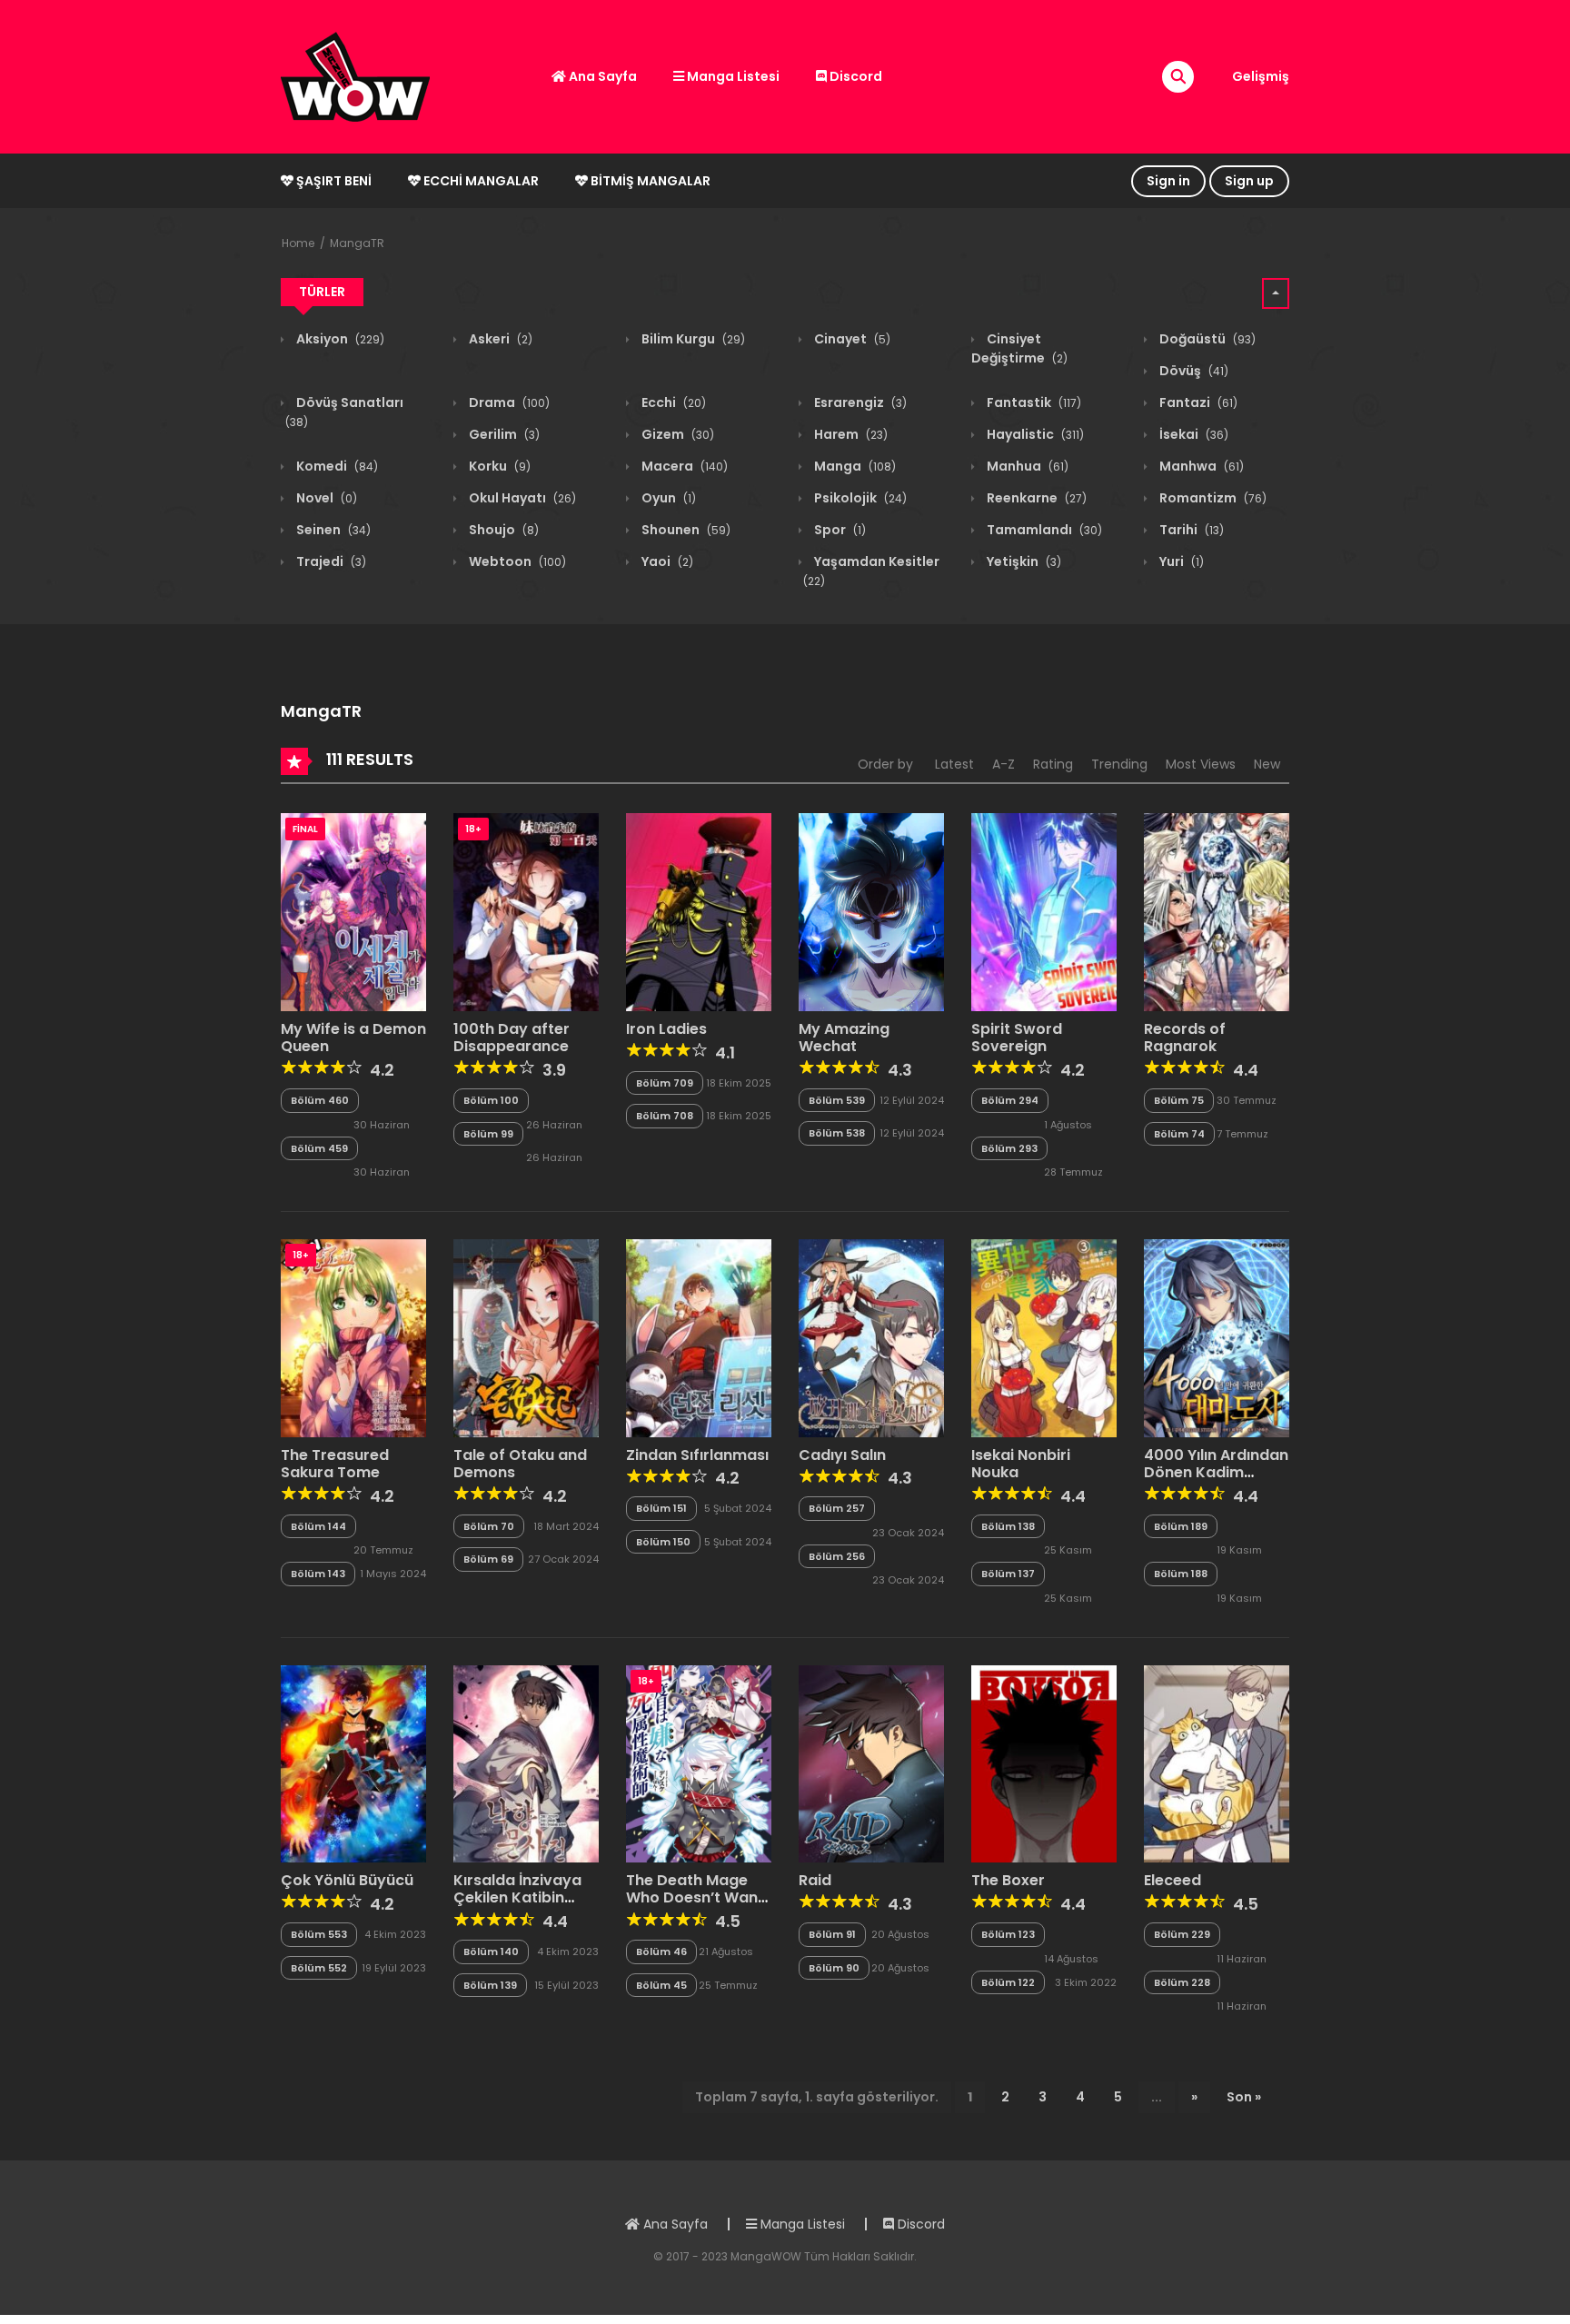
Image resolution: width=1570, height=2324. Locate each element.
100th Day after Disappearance (512, 1038)
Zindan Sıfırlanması (697, 1455)
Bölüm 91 (832, 1934)
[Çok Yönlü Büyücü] (353, 1763)
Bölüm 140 (491, 1952)
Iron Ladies (666, 1029)
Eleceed (1173, 1880)
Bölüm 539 (837, 1100)
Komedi (336, 466)
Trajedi (330, 561)
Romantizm (1212, 498)
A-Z (1004, 764)
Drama (508, 402)
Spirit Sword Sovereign (1017, 1038)
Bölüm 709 (665, 1083)
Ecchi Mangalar (480, 181)
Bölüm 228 (1182, 1982)
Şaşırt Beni (333, 181)
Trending (1119, 764)
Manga (854, 466)
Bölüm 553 (319, 1934)
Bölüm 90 (834, 1968)
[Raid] (871, 1763)
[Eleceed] (1217, 1763)
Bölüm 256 (837, 1556)
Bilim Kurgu (692, 339)
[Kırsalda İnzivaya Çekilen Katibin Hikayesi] (526, 1763)
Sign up (1249, 181)
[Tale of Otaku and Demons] (526, 1337)
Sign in (1168, 181)
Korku (498, 466)
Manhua (1026, 466)
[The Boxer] (1044, 1763)
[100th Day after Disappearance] (526, 911)
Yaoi (666, 561)
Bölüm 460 (320, 1100)
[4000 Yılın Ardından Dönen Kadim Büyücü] (1217, 1337)
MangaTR (357, 243)
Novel (325, 498)
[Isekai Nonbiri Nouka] (1044, 1337)
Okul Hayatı (521, 498)
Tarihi (1190, 530)
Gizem (676, 434)
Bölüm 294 (1010, 1100)
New (1267, 764)
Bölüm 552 (319, 1968)
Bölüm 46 (661, 1952)
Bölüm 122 (1008, 1982)
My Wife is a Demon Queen (353, 1038)
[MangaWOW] (355, 75)
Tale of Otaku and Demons (520, 1464)
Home (298, 243)
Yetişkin (1023, 561)
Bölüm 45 (661, 1985)
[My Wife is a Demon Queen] (353, 911)
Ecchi (672, 402)
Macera (683, 466)
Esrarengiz (859, 402)
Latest (954, 764)
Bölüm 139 (490, 1985)
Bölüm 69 (488, 1559)
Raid (815, 1880)
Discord (855, 76)
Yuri (1180, 561)
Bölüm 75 (1179, 1100)
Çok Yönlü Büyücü (347, 1880)
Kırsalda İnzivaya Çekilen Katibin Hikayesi (517, 1897)
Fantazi (1197, 402)
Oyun (667, 498)
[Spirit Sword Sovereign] (1044, 911)
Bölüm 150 (663, 1542)
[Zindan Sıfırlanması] (699, 1337)
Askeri (499, 339)
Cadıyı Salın (842, 1455)
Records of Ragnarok (1185, 1038)
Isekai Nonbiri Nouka (1021, 1464)
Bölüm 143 (318, 1574)
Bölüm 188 (1181, 1574)
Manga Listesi (732, 76)
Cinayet (851, 339)
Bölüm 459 (319, 1148)
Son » (1244, 2097)
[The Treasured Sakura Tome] (353, 1337)
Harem (850, 434)
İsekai (1192, 434)
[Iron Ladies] (699, 911)
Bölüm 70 (489, 1526)
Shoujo (502, 530)
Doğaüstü (1206, 339)
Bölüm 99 (488, 1134)
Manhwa (1200, 466)
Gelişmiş (1261, 76)
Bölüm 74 (1179, 1134)
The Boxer (1008, 1880)
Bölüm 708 (665, 1116)
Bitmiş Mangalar (649, 181)
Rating (1053, 764)
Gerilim (503, 434)
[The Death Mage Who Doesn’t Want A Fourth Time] (699, 1763)
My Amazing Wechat (844, 1038)
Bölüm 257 (837, 1508)
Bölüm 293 (1009, 1148)
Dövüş (1192, 371)
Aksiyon (339, 339)
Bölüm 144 (318, 1526)
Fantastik (1033, 402)
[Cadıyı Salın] (871, 1337)
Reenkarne (1035, 498)
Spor (839, 530)
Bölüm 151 (661, 1508)
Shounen (685, 530)
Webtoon (516, 561)
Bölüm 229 (1182, 1934)
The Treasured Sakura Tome (335, 1464)
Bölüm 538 (837, 1133)
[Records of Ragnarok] (1217, 911)
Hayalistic (1034, 434)
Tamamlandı (1043, 530)
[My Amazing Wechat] (871, 911)
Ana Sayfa (601, 76)
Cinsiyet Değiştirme (1019, 348)
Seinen (332, 530)
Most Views (1201, 764)
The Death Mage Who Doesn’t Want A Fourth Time (695, 1897)
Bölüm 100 (491, 1100)
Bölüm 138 (1008, 1526)
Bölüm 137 (1008, 1574)
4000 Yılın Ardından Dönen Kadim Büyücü (1216, 1472)
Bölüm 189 (1181, 1526)
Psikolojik (859, 498)
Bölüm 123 (1008, 1934)
